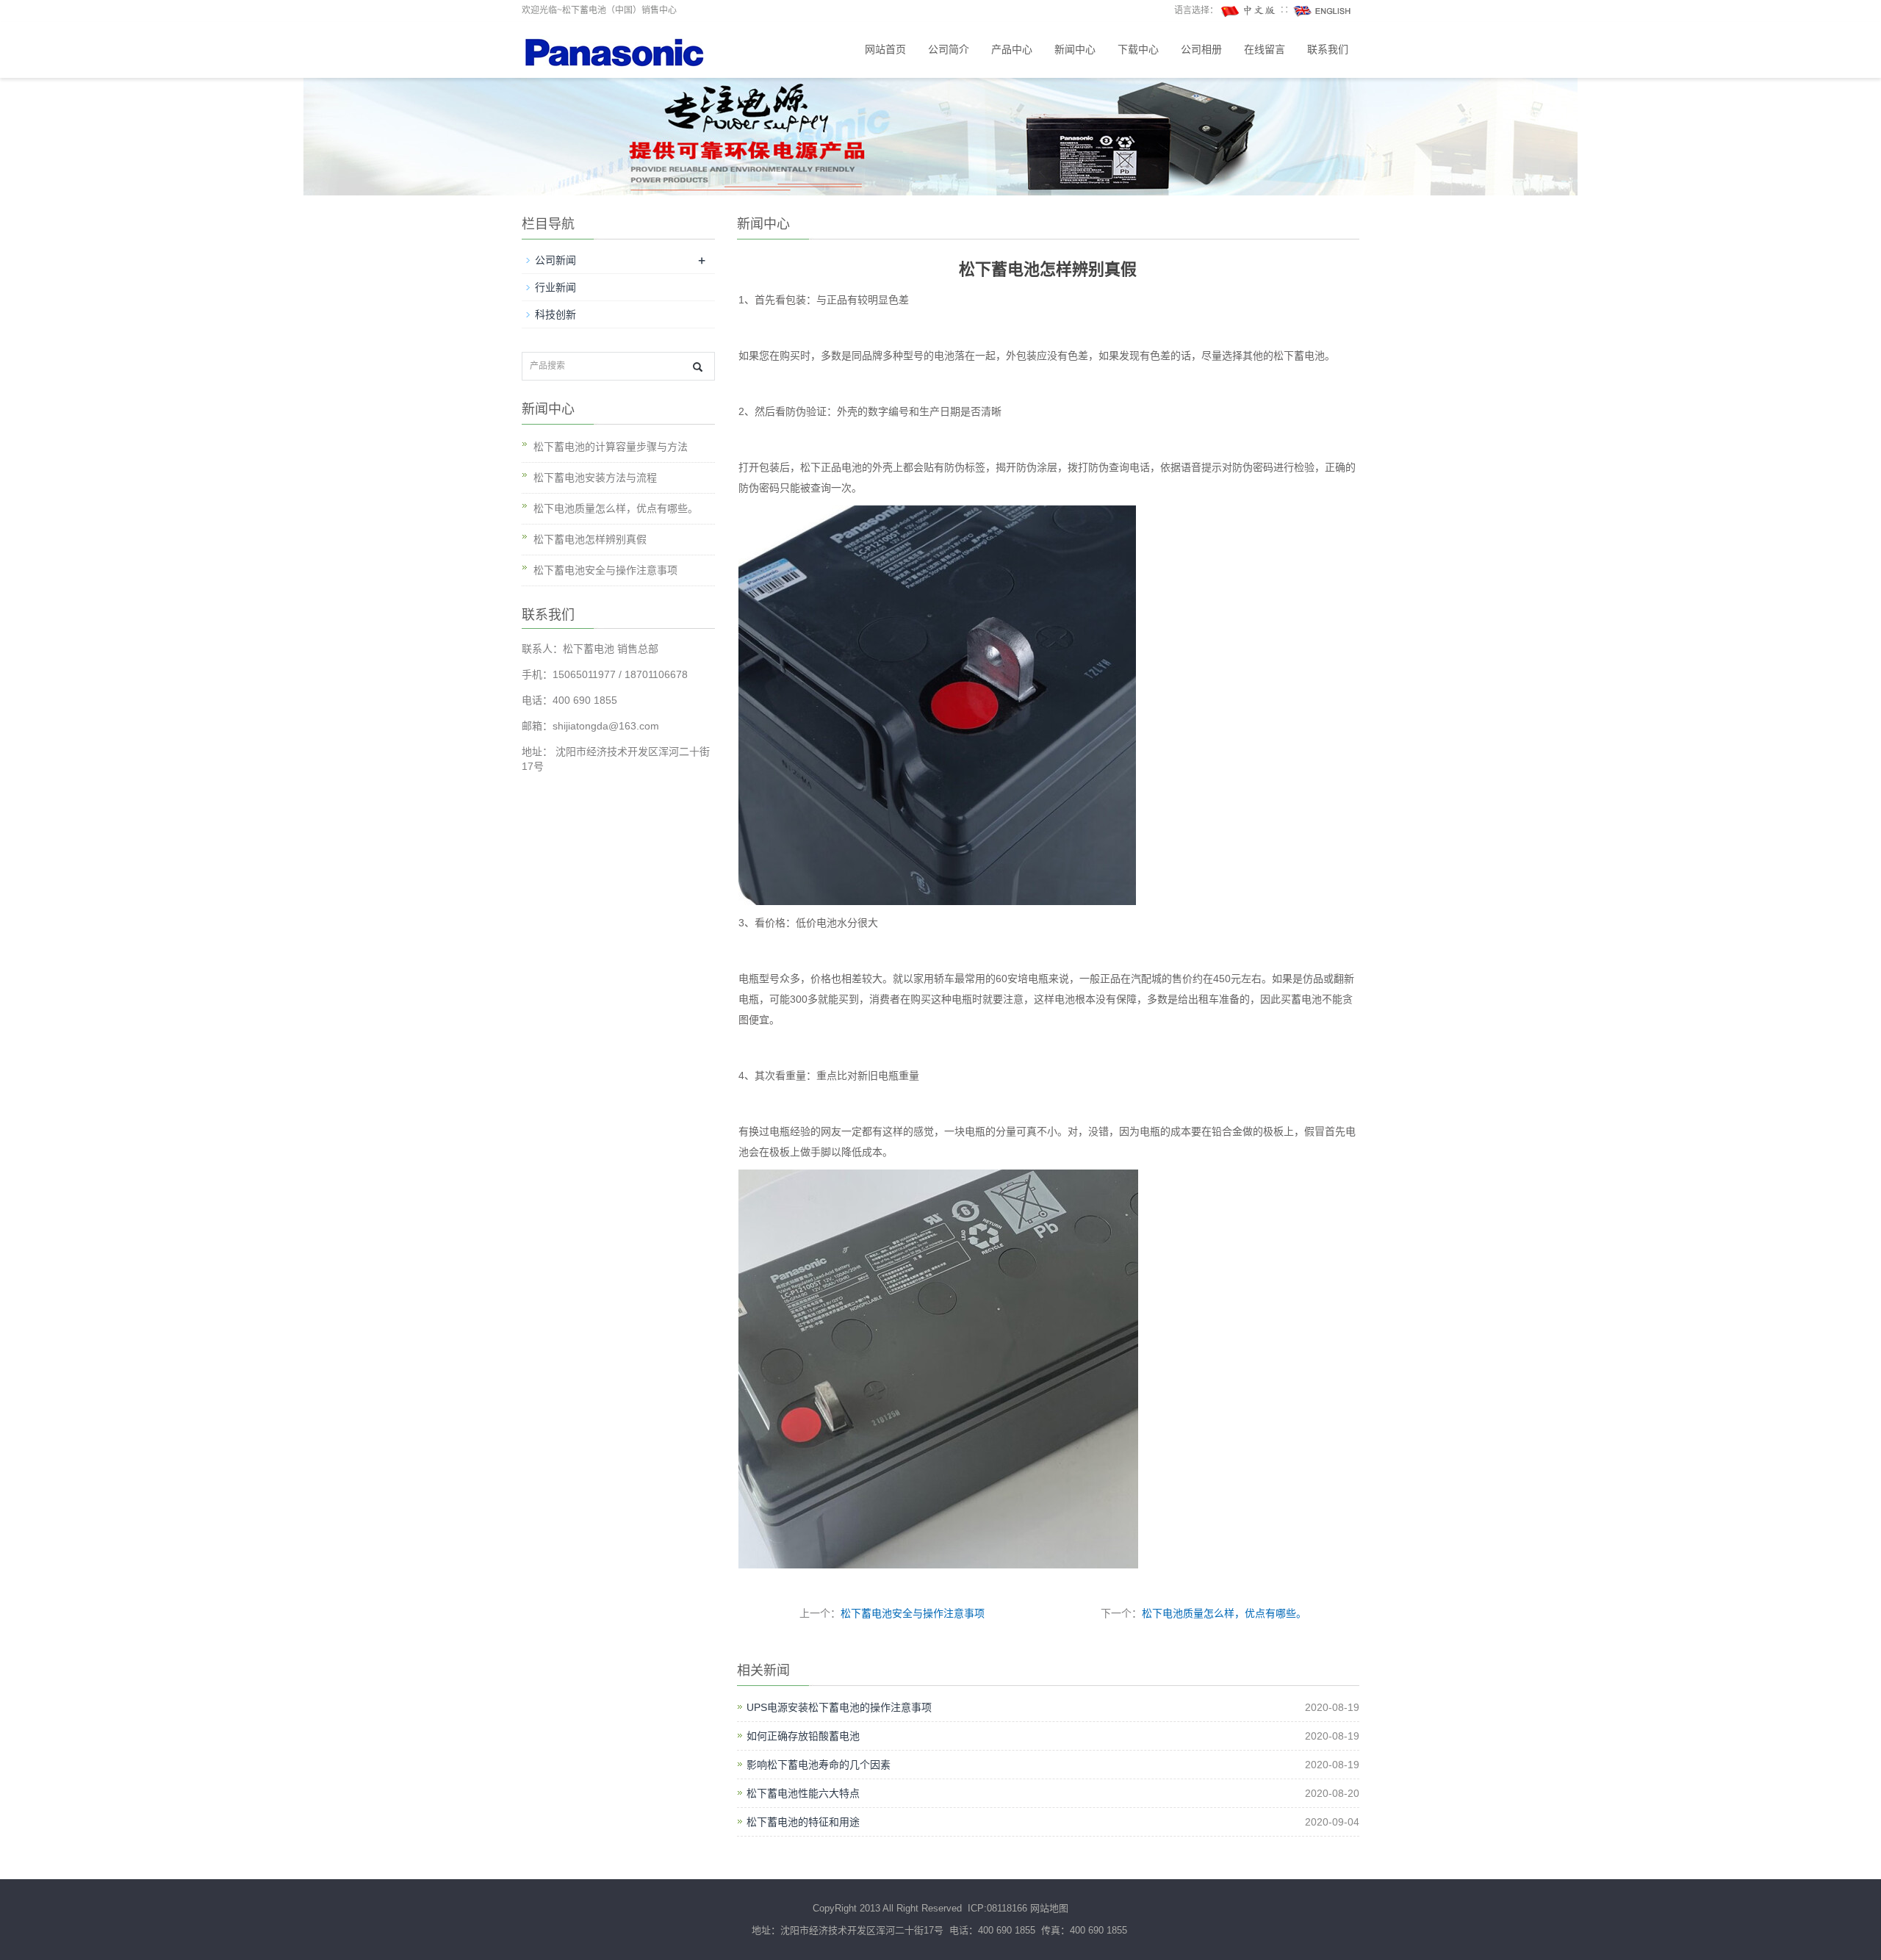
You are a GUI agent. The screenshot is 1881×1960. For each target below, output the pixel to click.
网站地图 (1049, 1908)
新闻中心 (1075, 50)
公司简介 (949, 50)
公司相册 (1201, 50)
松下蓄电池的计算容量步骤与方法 (611, 447)
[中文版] (1249, 10)
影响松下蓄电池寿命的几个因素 (819, 1765)
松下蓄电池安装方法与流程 (595, 478)
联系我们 (1328, 50)
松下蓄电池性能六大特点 (803, 1793)
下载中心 (1138, 50)
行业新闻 (555, 287)
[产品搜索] (698, 367)
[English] (1323, 10)
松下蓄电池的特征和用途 (803, 1822)
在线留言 (1265, 50)
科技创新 (555, 314)
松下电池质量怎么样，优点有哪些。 (1224, 1613)
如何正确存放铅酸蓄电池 (803, 1736)
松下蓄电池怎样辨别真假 (590, 539)
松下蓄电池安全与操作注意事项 (913, 1613)
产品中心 (1012, 50)
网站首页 (885, 50)
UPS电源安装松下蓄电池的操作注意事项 (839, 1707)
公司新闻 (555, 260)
